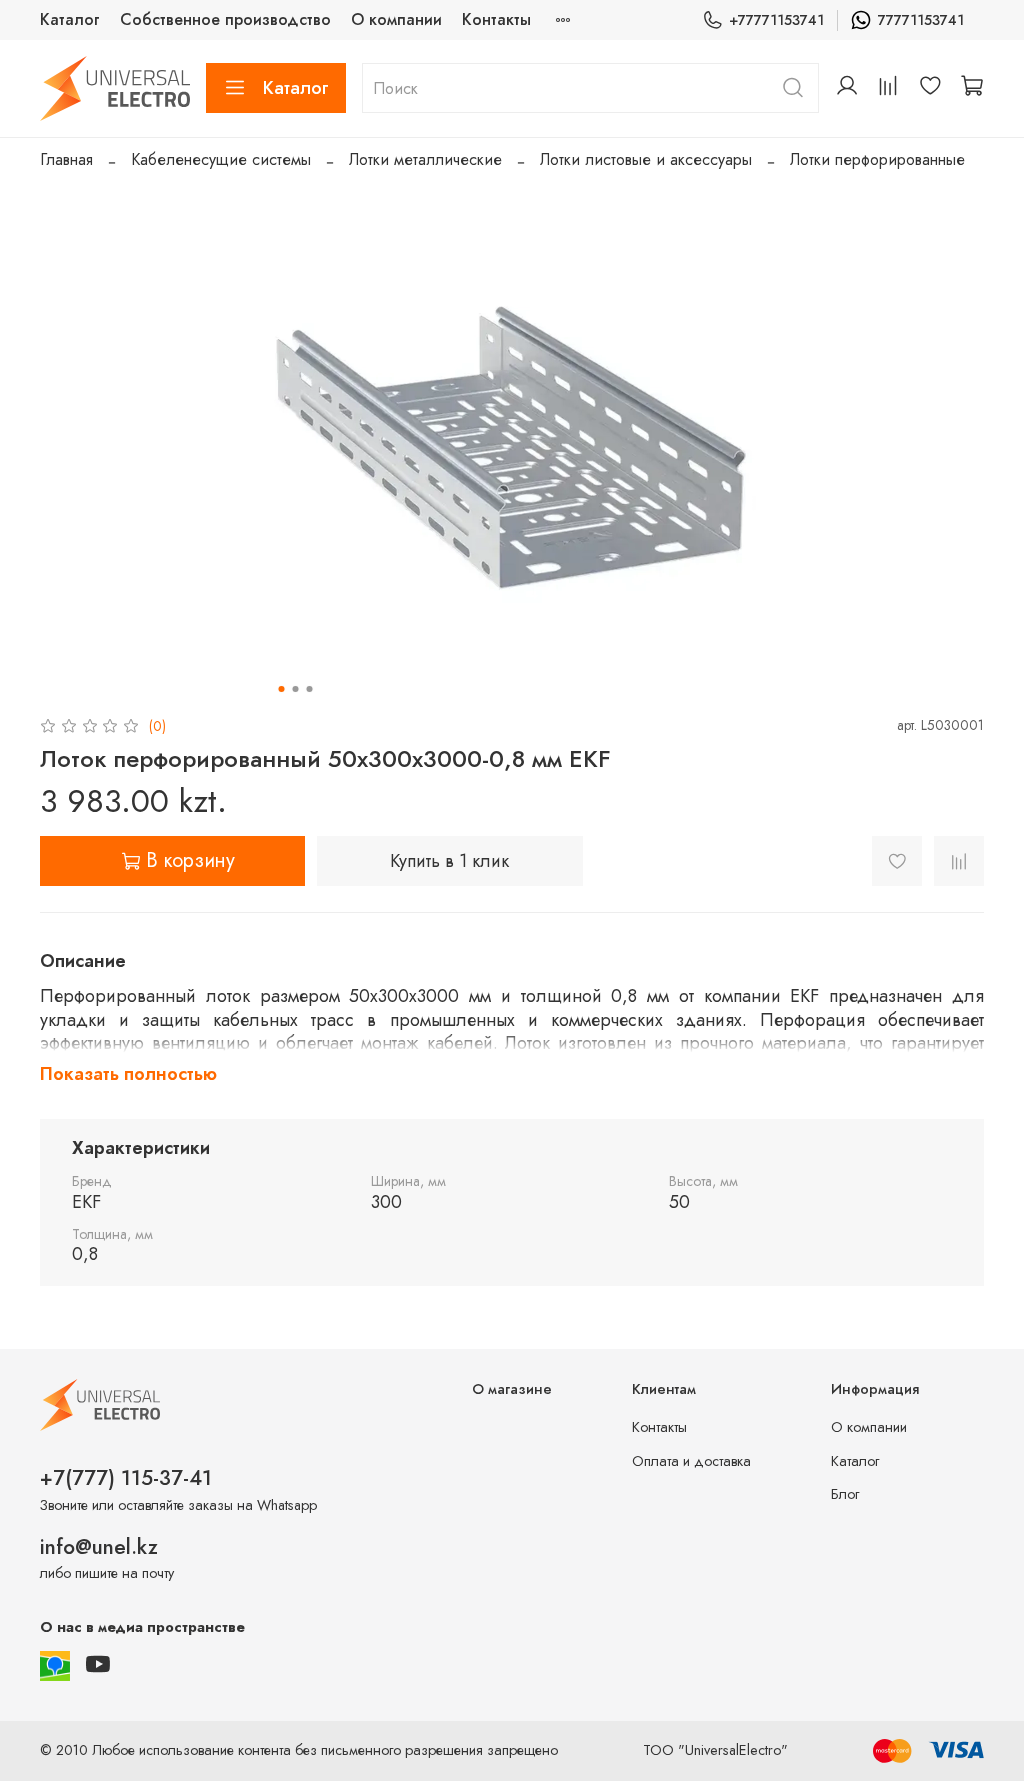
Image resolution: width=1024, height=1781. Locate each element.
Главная (66, 159)
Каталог (70, 19)
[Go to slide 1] (282, 689)
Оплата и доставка (691, 1461)
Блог (845, 1494)
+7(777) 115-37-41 (126, 1478)
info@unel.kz (99, 1547)
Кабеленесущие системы (221, 159)
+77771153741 (776, 20)
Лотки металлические (425, 159)
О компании (396, 19)
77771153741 (921, 20)
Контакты (496, 19)
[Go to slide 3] (310, 689)
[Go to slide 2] (296, 689)
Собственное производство (225, 19)
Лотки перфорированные (877, 159)
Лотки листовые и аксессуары (646, 159)
